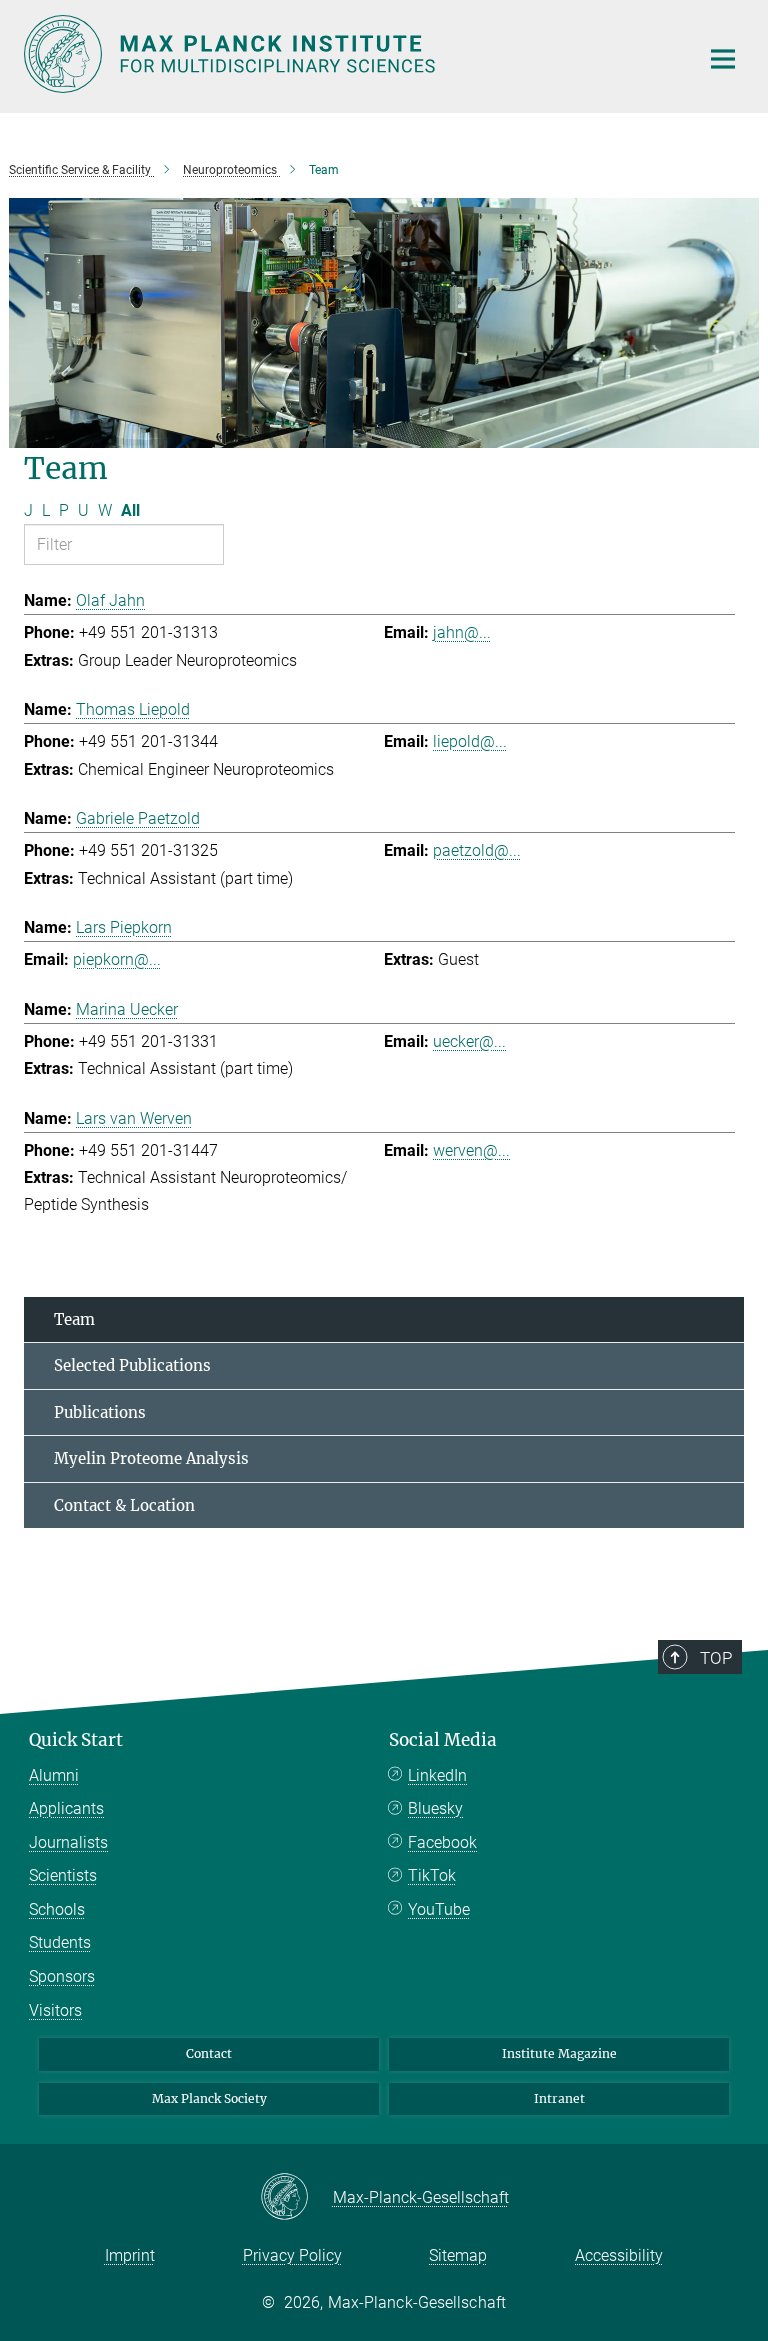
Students (60, 1942)
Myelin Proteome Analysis (151, 1458)
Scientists (63, 1875)
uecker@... (469, 1041)
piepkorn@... (117, 959)
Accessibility (619, 2255)
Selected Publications (132, 1365)
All (130, 510)
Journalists (68, 1842)
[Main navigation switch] (723, 59)
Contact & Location (124, 1505)
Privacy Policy (292, 2255)
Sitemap (458, 2255)
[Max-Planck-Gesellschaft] (296, 2198)
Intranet (559, 2098)
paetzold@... (477, 850)
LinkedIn (437, 1775)
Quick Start (76, 1740)
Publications (100, 1412)
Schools (57, 1909)
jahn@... (462, 632)
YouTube (439, 1909)
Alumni (54, 1775)
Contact (209, 2053)
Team (74, 1319)
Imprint (130, 2255)
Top (716, 1658)
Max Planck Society (209, 2098)
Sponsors (62, 1976)
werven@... (471, 1150)
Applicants (66, 1808)
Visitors (55, 2010)
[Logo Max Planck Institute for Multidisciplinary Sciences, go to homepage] (349, 54)
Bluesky (435, 1808)
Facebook (442, 1842)
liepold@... (470, 741)
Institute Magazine (559, 2053)
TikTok (432, 1875)
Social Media (443, 1740)
